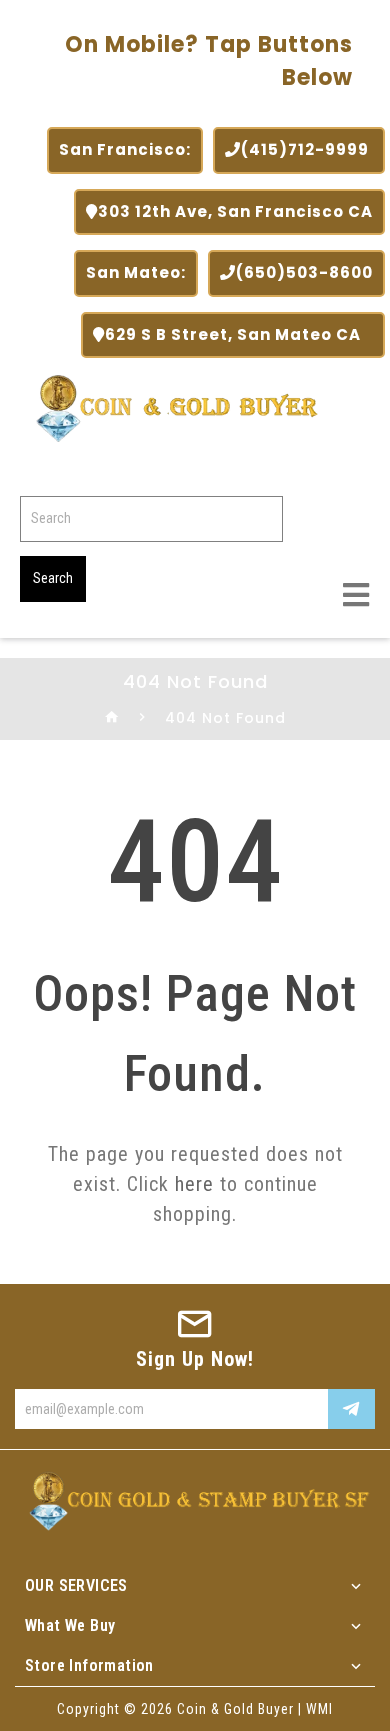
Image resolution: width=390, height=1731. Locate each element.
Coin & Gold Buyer (235, 1709)
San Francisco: (125, 149)
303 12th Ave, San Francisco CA (235, 211)
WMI (319, 1709)
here (194, 1184)
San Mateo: (136, 272)
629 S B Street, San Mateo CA (239, 334)
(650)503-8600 (304, 272)
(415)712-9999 (307, 149)
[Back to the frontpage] (112, 718)
